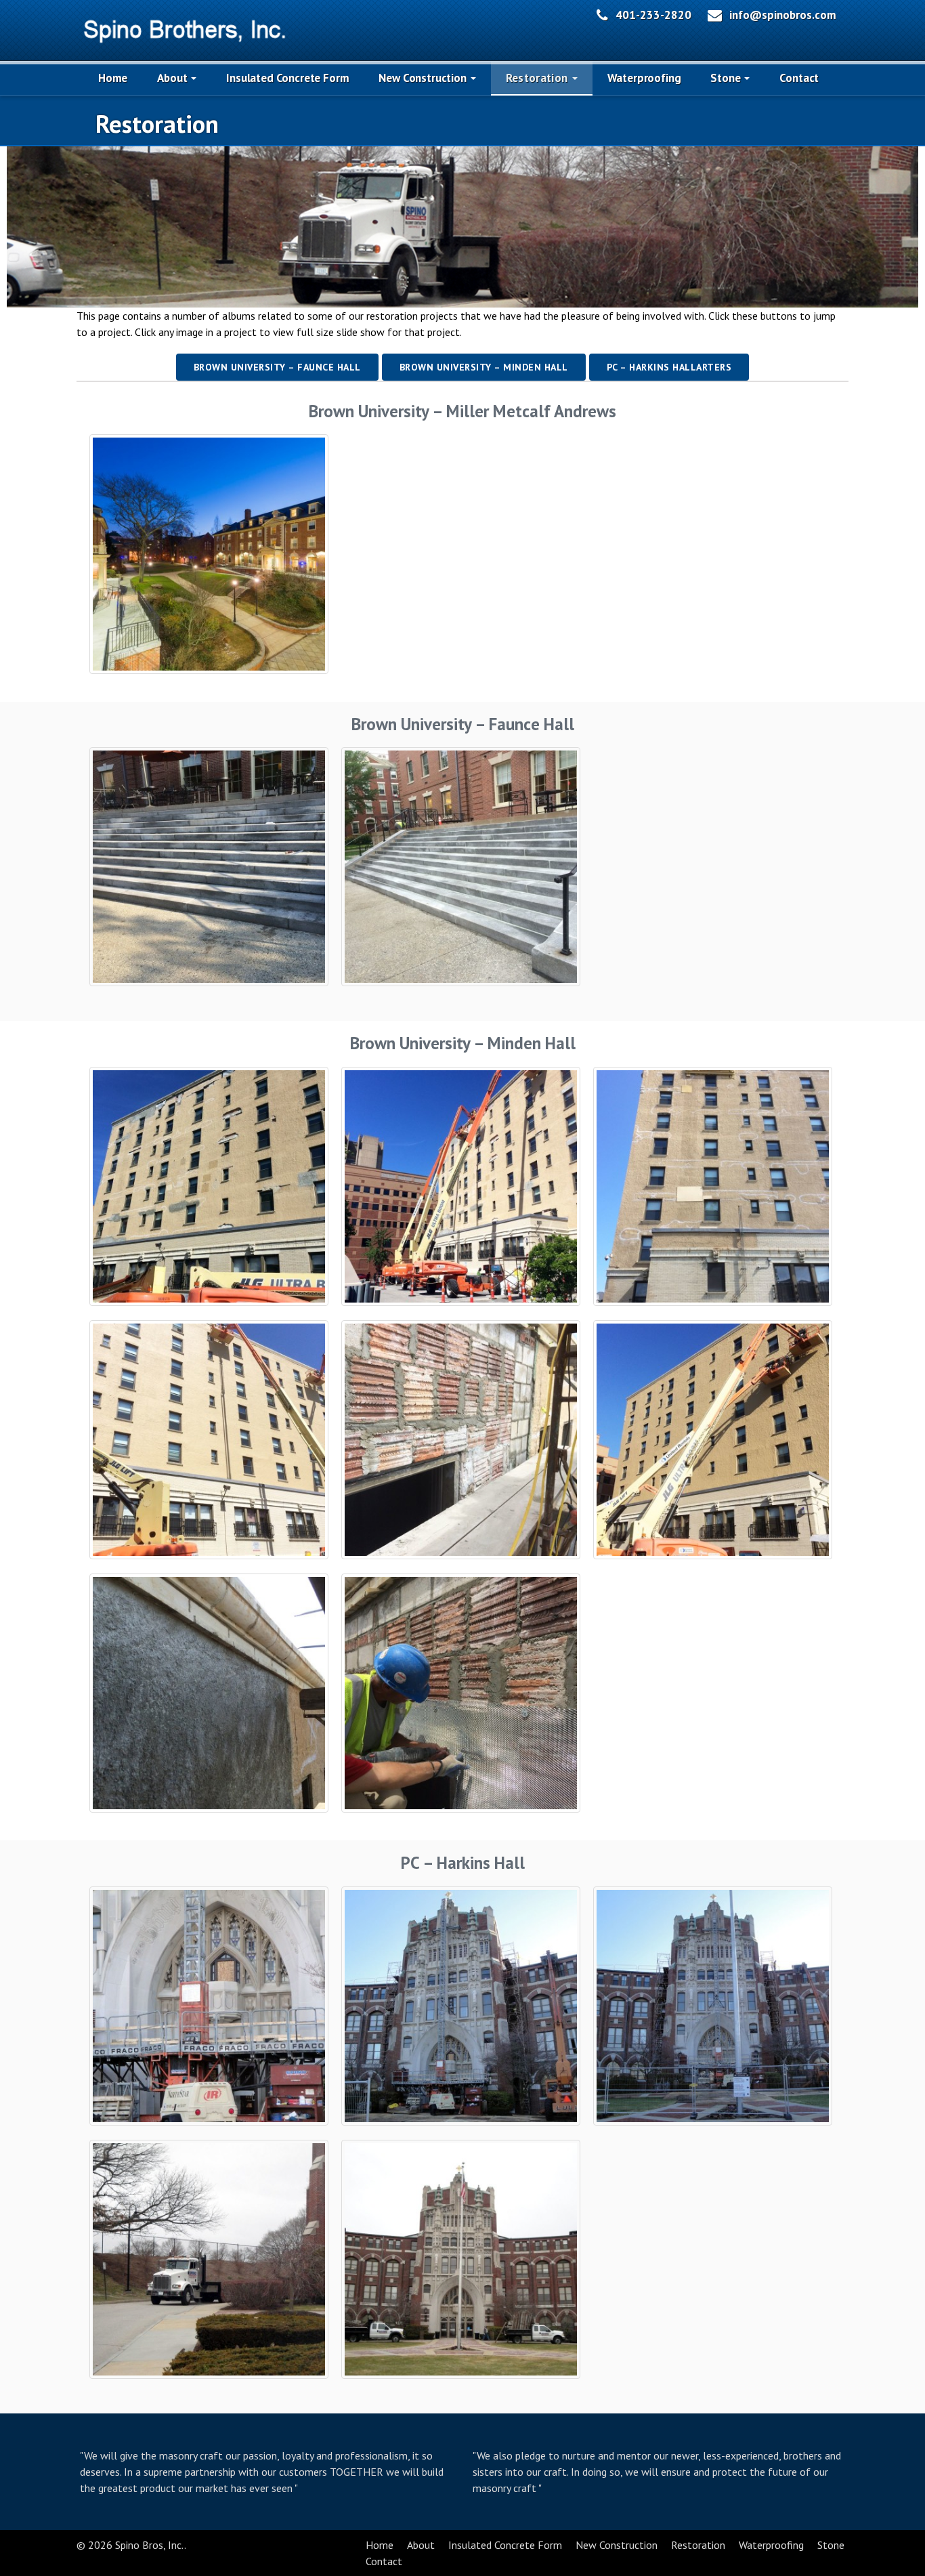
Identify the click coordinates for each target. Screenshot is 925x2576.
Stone (727, 78)
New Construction (424, 78)
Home (113, 78)
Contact (799, 78)
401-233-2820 (653, 15)
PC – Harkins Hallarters (669, 367)
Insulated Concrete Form (287, 78)
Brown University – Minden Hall (484, 367)
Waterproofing (644, 78)
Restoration (538, 78)
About (173, 78)
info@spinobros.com (783, 15)
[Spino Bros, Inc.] (185, 28)
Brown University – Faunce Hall (277, 367)
